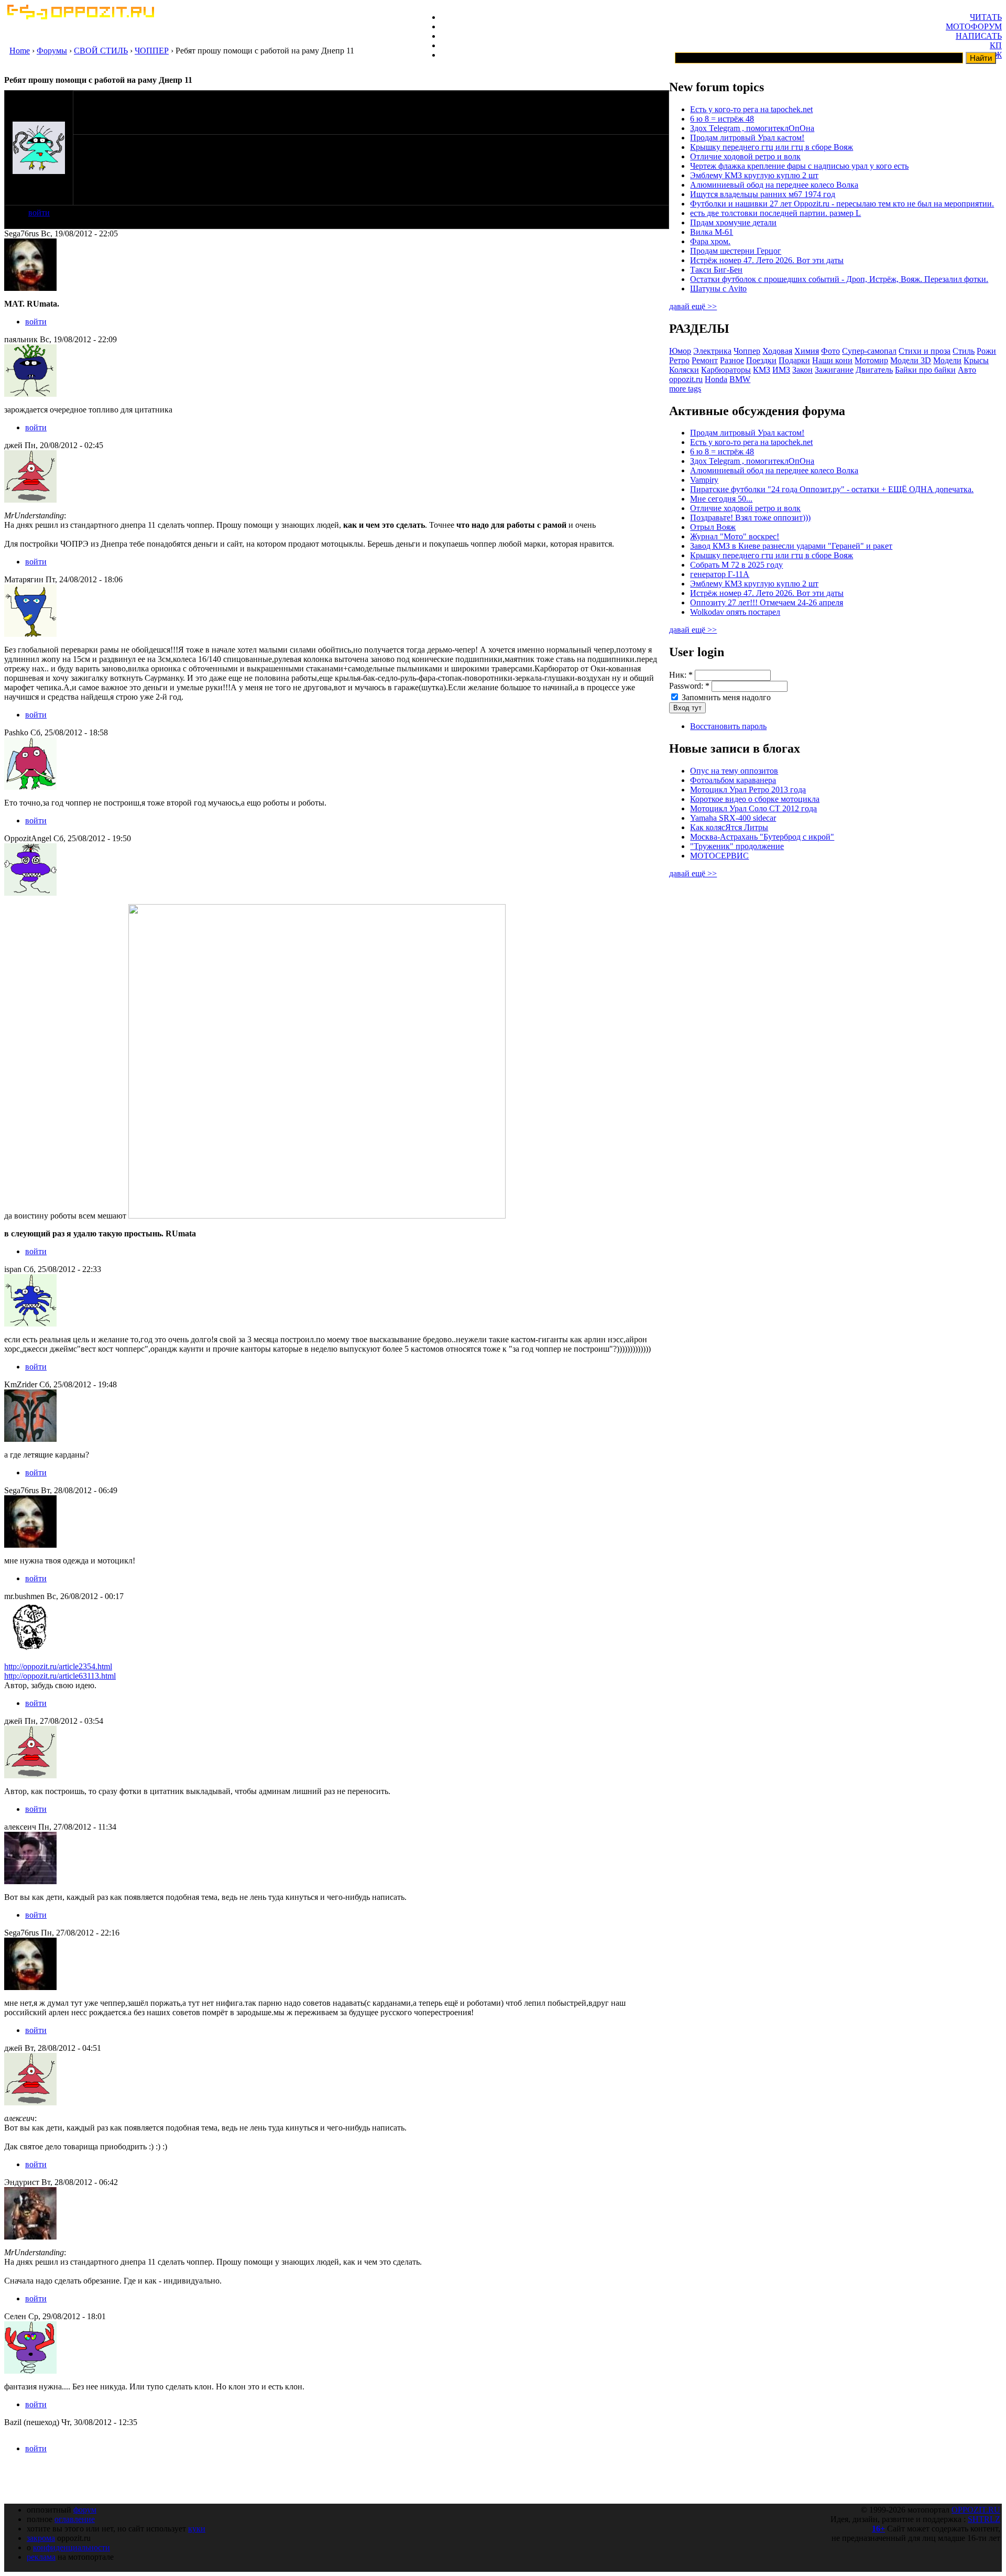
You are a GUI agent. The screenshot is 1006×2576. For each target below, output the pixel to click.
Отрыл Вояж (713, 527)
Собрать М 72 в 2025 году (736, 565)
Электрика (712, 351)
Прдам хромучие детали (733, 222)
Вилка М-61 (712, 232)
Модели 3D (911, 360)
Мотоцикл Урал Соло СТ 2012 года (753, 808)
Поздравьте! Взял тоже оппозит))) (750, 518)
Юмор (680, 351)
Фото (830, 351)
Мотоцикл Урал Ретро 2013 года (748, 790)
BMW (740, 379)
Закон (802, 370)
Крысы (976, 360)
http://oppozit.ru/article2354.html (58, 1666)
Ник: (681, 675)
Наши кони (832, 360)
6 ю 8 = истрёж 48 (722, 119)
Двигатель (874, 370)
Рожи (986, 351)
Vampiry (704, 480)
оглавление (75, 2519)
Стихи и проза (925, 351)
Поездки (761, 360)
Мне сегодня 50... (721, 499)
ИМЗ (781, 370)
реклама (41, 2557)
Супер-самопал (869, 351)
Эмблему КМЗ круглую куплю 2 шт (754, 175)
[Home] (80, 17)
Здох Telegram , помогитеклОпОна (752, 128)
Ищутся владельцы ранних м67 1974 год (763, 194)
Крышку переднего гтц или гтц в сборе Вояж (772, 147)
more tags (685, 389)
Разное (732, 360)
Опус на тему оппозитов (734, 771)
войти (39, 213)
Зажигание (834, 370)
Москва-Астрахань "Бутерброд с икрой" (762, 837)
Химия (807, 351)
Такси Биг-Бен (716, 270)
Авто (967, 370)
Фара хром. (710, 241)
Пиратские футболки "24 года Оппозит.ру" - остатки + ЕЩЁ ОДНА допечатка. (832, 489)
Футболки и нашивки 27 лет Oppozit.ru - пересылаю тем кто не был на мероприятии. (842, 204)
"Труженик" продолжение (737, 846)
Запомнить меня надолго (725, 697)
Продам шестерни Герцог (736, 251)
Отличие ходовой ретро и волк (745, 156)
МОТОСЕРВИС (719, 856)
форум (85, 2510)
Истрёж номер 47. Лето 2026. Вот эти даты (767, 260)
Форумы (52, 51)
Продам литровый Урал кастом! (747, 138)
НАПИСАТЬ (979, 36)
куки (197, 2529)
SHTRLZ (984, 2519)
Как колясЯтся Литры (729, 827)
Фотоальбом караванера (733, 780)
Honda (716, 379)
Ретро (679, 360)
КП (996, 45)
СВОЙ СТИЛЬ (101, 51)
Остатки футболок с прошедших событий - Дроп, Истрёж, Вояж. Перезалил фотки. (839, 279)
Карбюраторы (726, 370)
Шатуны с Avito (718, 289)
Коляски (684, 370)
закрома (41, 2538)
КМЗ (762, 370)
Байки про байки (925, 370)
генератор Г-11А (720, 574)
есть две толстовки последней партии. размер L (775, 213)
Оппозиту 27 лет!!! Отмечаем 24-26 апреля (767, 602)
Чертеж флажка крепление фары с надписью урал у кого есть (799, 166)
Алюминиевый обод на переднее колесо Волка (774, 185)
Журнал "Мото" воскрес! (735, 536)
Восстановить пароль (728, 726)
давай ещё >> (693, 306)
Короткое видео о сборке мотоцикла (755, 799)
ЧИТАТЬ (986, 17)
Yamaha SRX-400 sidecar (733, 818)
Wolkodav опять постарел (735, 612)
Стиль (964, 351)
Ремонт (705, 360)
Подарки (794, 360)
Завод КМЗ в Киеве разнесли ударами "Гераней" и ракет (791, 546)
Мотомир (871, 360)
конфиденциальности (72, 2547)
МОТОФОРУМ (974, 26)
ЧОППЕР (152, 51)
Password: (689, 686)
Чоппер (747, 351)
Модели (947, 360)
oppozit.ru (686, 379)
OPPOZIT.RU (976, 2510)
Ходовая (777, 351)
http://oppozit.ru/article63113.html (60, 1676)
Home (20, 51)
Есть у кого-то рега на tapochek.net (751, 109)
